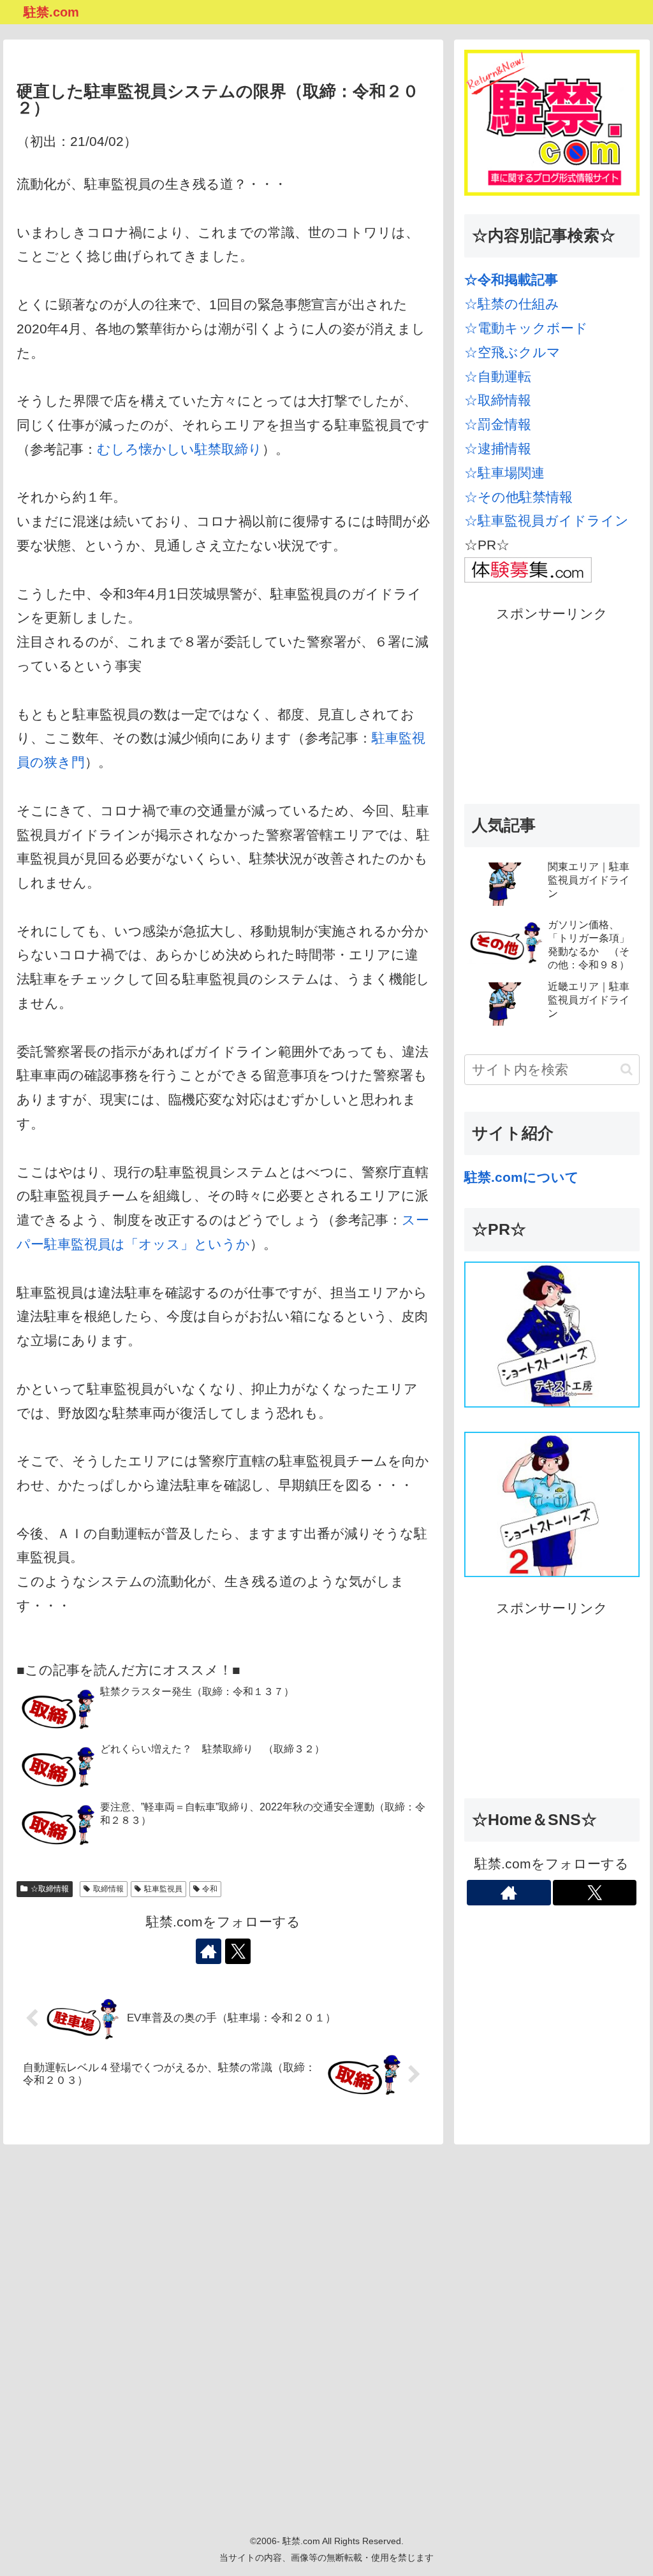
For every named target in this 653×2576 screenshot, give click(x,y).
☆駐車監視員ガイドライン (547, 520)
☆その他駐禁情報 (518, 497)
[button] (627, 1069)
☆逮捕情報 (498, 448)
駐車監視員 (163, 1889)
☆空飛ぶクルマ (512, 352)
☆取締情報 (50, 1889)
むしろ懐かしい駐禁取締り (180, 449)
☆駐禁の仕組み (512, 304)
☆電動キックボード (526, 328)
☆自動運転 (498, 376)
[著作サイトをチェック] (209, 1951)
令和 (210, 1889)
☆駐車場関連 (504, 473)
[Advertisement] (552, 706)
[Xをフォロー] (238, 1951)
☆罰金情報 (498, 424)
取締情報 (108, 1889)
